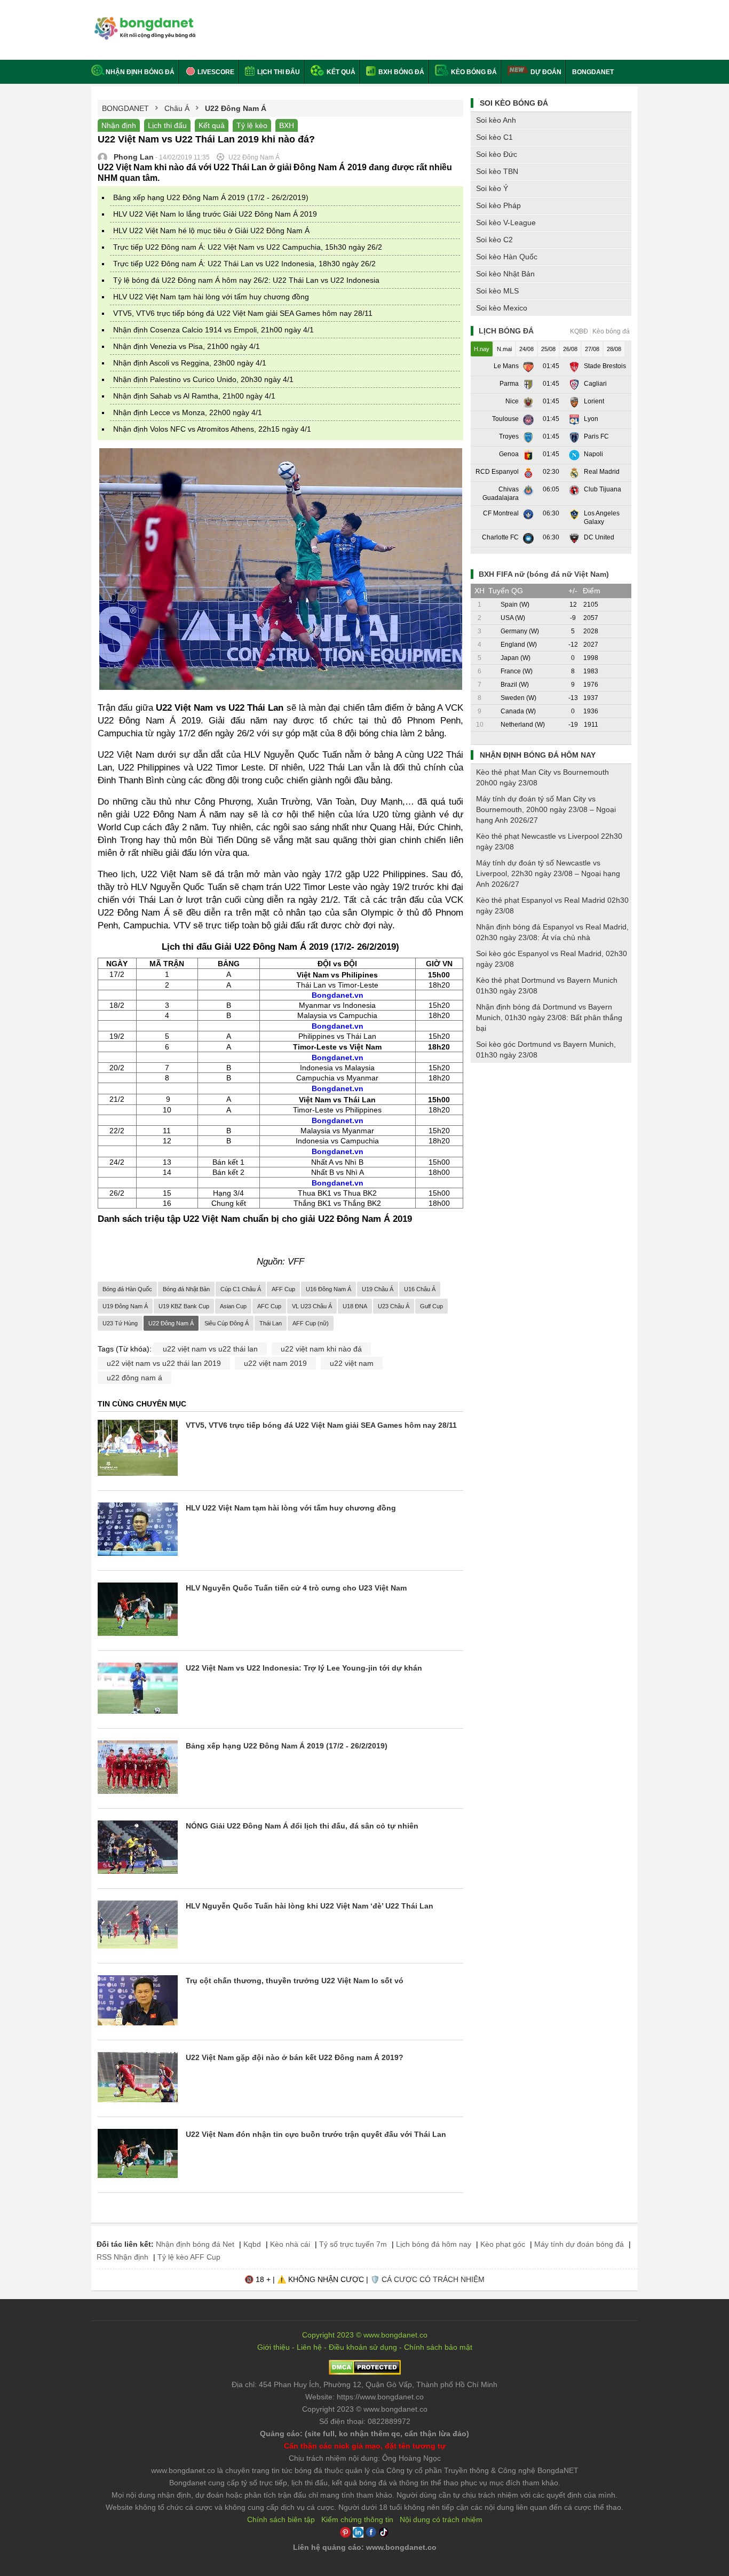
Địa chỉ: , (364, 2384)
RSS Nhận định (122, 2257)
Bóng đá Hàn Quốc (127, 1289)
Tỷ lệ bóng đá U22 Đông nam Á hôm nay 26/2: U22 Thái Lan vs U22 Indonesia (246, 280)
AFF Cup (283, 1289)
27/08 (592, 349)
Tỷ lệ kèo (252, 125)
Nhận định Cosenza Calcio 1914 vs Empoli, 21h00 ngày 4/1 (213, 330)
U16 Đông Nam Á (328, 1289)
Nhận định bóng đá (140, 72)
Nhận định (119, 125)
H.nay (482, 349)
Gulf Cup (431, 1306)
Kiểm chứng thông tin (357, 2519)
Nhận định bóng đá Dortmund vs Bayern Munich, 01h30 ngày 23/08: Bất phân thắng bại (549, 1017)
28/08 (614, 349)
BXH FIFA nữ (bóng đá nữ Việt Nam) (544, 574)
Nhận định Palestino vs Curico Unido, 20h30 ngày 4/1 (203, 379)
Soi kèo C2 (494, 240)
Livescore (215, 72)
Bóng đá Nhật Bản (186, 1289)
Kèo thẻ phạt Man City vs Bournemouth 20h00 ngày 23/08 (542, 777)
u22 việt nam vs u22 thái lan (210, 1349)
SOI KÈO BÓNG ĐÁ (514, 103)
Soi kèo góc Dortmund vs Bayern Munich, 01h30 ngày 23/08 (546, 1050)
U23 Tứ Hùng (120, 1323)
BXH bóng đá (401, 72)
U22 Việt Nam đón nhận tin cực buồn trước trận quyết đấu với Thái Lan (316, 2134)
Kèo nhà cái (290, 2244)
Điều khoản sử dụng (363, 2347)
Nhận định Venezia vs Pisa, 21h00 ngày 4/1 (187, 346)
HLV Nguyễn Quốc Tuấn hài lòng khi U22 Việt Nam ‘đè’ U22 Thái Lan (310, 1906)
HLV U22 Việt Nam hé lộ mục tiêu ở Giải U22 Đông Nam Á (211, 230)
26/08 (570, 349)
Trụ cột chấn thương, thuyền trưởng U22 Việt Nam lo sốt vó (295, 1981)
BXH (287, 125)
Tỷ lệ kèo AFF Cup (189, 2257)
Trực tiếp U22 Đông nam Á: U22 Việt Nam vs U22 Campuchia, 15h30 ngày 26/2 (248, 247)
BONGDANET (593, 72)
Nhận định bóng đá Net (195, 2244)
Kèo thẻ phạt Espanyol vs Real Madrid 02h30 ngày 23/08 (552, 905)
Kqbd (252, 2244)
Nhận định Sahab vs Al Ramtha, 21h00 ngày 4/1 (194, 396)
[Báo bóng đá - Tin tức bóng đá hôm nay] (143, 21)
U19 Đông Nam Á (125, 1306)
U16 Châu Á (420, 1289)
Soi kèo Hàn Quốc (507, 257)
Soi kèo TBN (497, 171)
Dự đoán (546, 72)
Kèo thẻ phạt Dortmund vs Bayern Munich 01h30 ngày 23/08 (547, 985)
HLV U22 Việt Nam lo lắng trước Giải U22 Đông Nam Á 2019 (215, 214)
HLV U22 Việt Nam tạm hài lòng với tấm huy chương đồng (211, 297)
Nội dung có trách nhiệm (441, 2519)
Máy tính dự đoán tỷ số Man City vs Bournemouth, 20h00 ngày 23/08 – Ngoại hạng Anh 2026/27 (546, 809)
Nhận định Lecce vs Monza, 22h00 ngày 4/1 (188, 412)
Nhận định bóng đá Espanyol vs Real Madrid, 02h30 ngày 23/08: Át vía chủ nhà (552, 932)
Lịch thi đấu (278, 72)
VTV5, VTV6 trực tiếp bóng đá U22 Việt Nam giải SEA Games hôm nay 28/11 (243, 313)
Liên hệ (309, 2347)
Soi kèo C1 (494, 137)
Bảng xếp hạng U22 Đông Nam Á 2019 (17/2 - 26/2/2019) (211, 197)
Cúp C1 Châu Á (241, 1289)
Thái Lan (271, 1323)
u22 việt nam (352, 1363)
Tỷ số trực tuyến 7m (353, 2244)
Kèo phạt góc (503, 2244)
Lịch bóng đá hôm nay (434, 2244)
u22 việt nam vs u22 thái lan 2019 (164, 1363)
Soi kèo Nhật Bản (505, 274)
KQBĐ (579, 331)
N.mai (504, 349)
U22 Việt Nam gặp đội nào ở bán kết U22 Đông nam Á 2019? (295, 2057)
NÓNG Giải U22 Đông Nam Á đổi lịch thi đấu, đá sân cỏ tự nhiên (302, 1826)
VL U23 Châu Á (312, 1306)
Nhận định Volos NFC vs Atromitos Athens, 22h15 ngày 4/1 (212, 429)
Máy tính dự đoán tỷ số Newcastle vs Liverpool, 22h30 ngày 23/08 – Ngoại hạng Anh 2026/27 (548, 873)
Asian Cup (233, 1306)
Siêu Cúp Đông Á (227, 1323)
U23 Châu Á (394, 1306)
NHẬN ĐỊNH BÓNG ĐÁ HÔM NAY (538, 755)
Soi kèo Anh (496, 120)
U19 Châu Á (378, 1289)
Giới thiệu (274, 2347)
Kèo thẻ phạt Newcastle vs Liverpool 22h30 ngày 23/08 (549, 841)
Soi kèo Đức (497, 154)
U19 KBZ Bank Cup (184, 1306)
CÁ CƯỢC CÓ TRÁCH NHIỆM (433, 2279)
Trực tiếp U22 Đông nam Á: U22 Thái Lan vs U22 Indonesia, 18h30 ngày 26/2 (244, 264)
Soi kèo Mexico (502, 308)
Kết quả (340, 72)
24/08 (526, 349)
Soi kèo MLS (497, 291)
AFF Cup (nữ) (311, 1323)
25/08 (548, 349)
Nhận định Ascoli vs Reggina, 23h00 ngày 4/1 (190, 363)
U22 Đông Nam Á (171, 1323)
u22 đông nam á (134, 1378)
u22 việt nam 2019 (275, 1363)
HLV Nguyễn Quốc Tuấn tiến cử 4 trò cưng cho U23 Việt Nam (296, 1588)
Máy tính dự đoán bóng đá (579, 2244)
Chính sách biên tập (281, 2519)
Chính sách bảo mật (438, 2347)
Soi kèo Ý (492, 188)
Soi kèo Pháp (498, 205)
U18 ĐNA (355, 1306)
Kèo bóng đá (473, 72)
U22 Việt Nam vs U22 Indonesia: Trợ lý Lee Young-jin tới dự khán (304, 1668)
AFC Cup (269, 1306)
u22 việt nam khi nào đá (321, 1349)
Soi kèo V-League (506, 222)
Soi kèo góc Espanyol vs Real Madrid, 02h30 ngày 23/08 (552, 959)
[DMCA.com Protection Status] (365, 2372)
